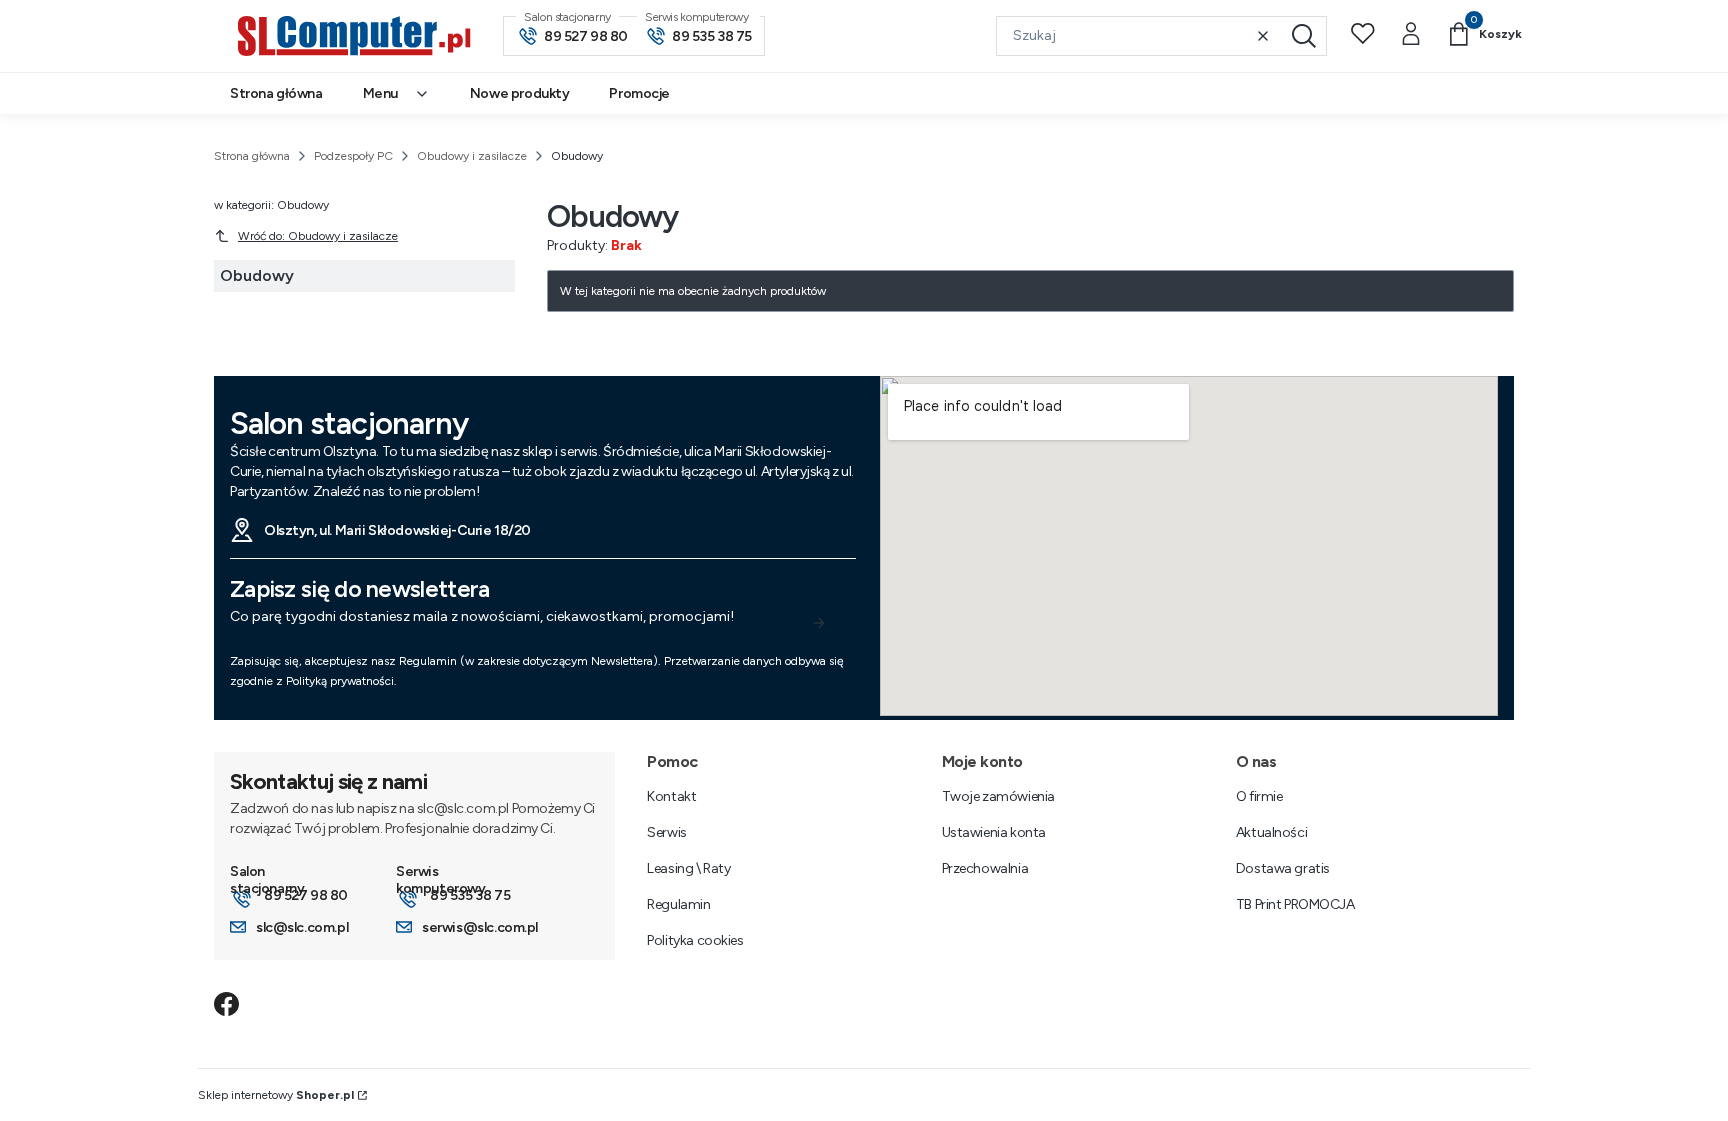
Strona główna (252, 156)
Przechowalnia (985, 868)
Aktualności (1271, 832)
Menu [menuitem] (380, 93)
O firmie (1259, 796)
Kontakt (671, 796)
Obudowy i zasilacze (472, 156)
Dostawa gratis (1283, 868)
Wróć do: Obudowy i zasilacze (318, 236)
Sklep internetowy (276, 1095)
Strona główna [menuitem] (276, 93)
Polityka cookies (695, 940)
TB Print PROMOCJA (1295, 904)
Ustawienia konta (994, 832)
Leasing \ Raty (688, 868)
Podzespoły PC (353, 156)
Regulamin (678, 904)
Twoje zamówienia (998, 796)
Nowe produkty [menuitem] (520, 93)
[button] (1304, 36)
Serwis (666, 832)
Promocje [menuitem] (639, 93)
